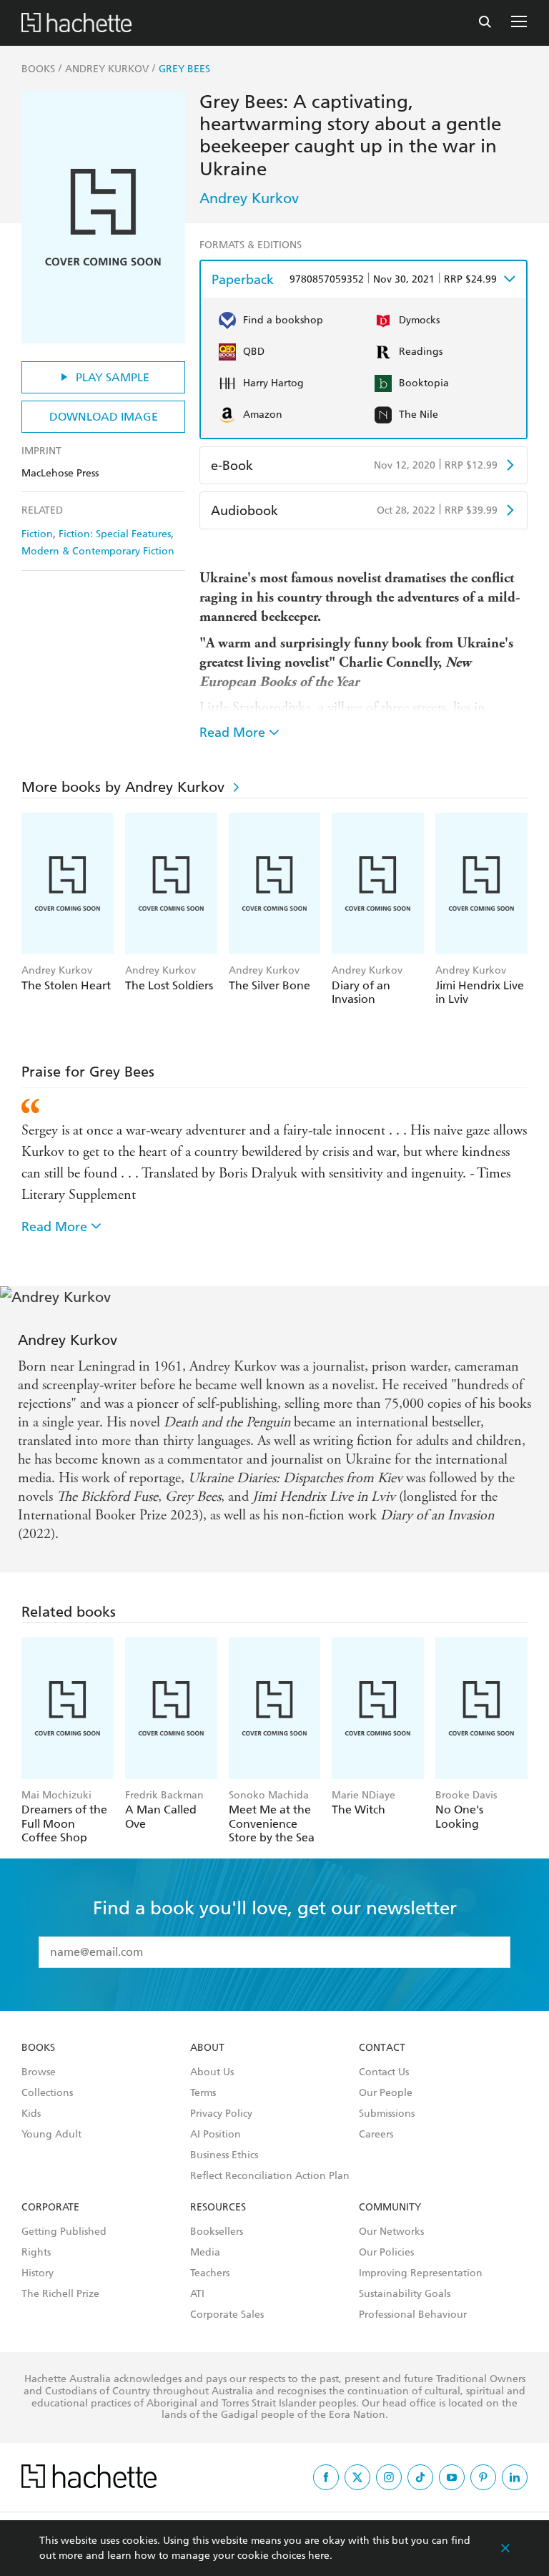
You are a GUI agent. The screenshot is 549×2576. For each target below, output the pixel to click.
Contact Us (384, 2072)
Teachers (210, 2273)
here (319, 2556)
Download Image (104, 417)
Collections (47, 2093)
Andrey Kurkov (249, 198)
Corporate (50, 2208)
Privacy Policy (221, 2114)
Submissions (387, 2114)
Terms (203, 2093)
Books (38, 2048)
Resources (218, 2208)
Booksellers (217, 2232)
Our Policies (386, 2253)
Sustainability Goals (405, 2294)
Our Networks (391, 2232)
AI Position (216, 2135)
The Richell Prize (60, 2294)
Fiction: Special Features (115, 534)
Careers (376, 2135)
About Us (212, 2072)
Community (390, 2208)
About (207, 2048)
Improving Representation (421, 2273)
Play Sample (113, 377)
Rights (36, 2253)
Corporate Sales (227, 2315)
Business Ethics (224, 2155)
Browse (39, 2072)
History (38, 2273)
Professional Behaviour (413, 2315)
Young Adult (51, 2135)
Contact (382, 2048)
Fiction (37, 534)
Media (205, 2253)
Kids (31, 2114)
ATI (197, 2294)
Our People (386, 2093)
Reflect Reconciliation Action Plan (270, 2176)
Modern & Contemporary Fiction (98, 551)
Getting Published (64, 2232)
